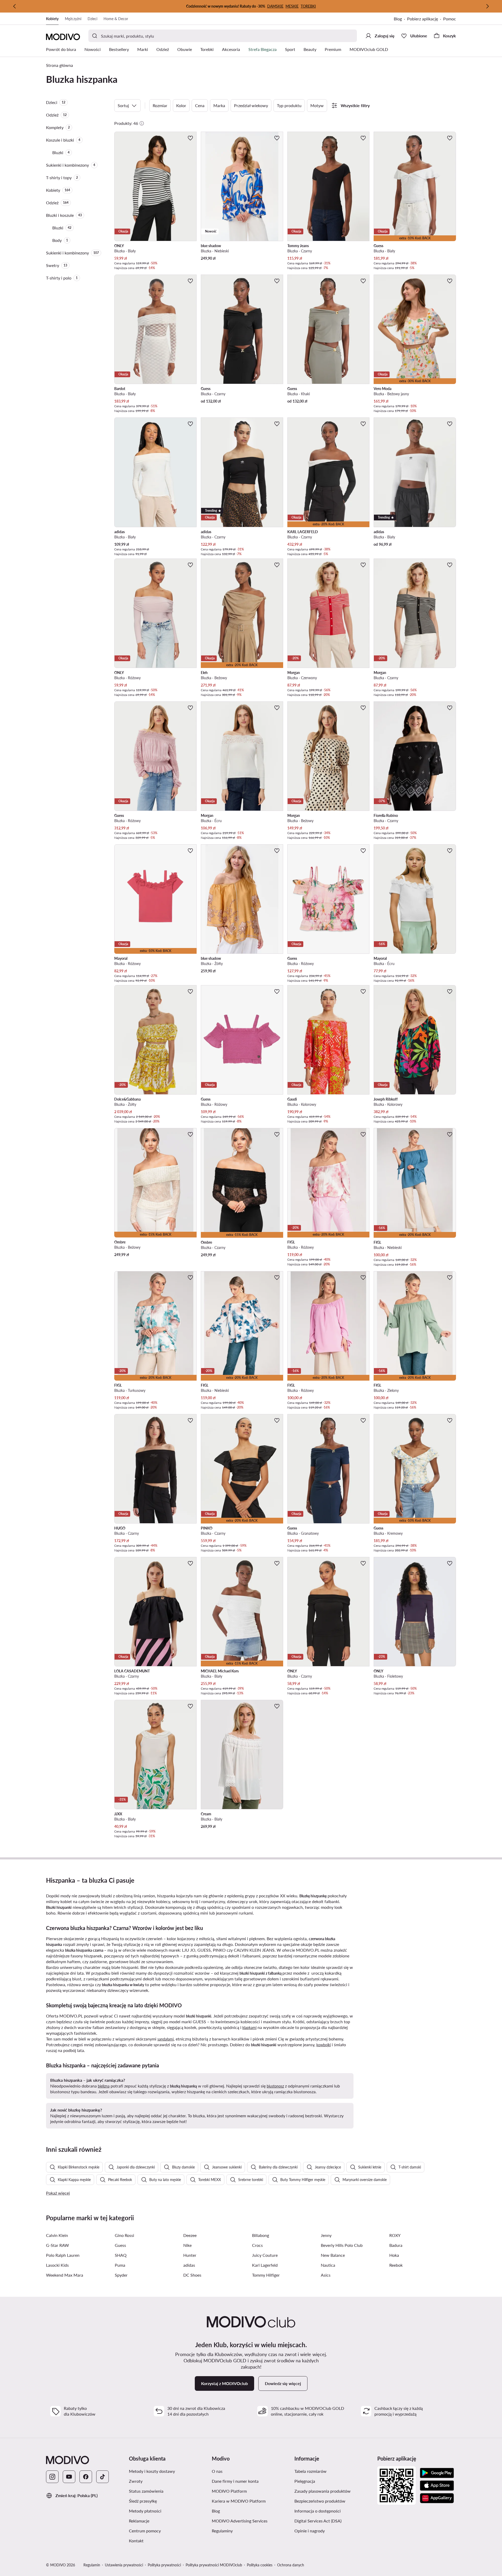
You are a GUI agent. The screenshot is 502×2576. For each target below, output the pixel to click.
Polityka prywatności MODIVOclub (214, 2565)
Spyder (121, 2275)
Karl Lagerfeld (265, 2265)
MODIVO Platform (229, 2491)
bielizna (104, 2086)
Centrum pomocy (145, 2531)
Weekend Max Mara (65, 2275)
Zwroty (136, 2481)
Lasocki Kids (57, 2265)
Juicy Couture (265, 2255)
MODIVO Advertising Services (240, 2521)
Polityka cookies (260, 2565)
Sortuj (123, 105)
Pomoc (450, 19)
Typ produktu (289, 105)
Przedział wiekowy (251, 105)
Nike (187, 2245)
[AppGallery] (437, 2498)
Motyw (317, 105)
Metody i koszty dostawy (152, 2471)
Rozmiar (160, 105)
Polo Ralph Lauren (63, 2255)
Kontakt (136, 2541)
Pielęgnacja (305, 2481)
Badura (396, 2245)
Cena (200, 105)
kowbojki (324, 2045)
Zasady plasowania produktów (323, 2491)
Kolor (181, 105)
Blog (398, 19)
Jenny (326, 2235)
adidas (189, 2265)
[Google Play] (437, 2473)
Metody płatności (145, 2511)
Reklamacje (139, 2521)
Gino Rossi (124, 2235)
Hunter (190, 2255)
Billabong (261, 2235)
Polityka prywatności (164, 2565)
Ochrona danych (291, 2565)
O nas (217, 2471)
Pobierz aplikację (423, 19)
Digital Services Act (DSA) (318, 2521)
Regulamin (92, 2565)
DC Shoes (192, 2275)
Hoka (394, 2255)
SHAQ (121, 2255)
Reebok (396, 2265)
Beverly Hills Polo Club (342, 2245)
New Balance (333, 2255)
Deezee (190, 2235)
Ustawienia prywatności (124, 2565)
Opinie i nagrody (310, 2531)
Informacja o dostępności (318, 2511)
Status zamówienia (146, 2491)
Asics (326, 2275)
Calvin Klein (57, 2235)
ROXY (395, 2235)
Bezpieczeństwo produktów (320, 2501)
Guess (120, 2245)
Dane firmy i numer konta (235, 2481)
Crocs (257, 2245)
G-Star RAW (58, 2245)
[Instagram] (52, 2477)
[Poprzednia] (15, 6)
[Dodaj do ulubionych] (190, 138)
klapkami (249, 2028)
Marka (219, 105)
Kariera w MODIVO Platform (239, 2501)
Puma (120, 2265)
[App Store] (437, 2486)
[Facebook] (86, 2477)
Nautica (328, 2265)
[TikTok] (102, 2477)
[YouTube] (69, 2477)
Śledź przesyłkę (143, 2501)
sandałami (166, 2039)
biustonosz (275, 2086)
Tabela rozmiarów (310, 2471)
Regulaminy (222, 2531)
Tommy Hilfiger (266, 2275)
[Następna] (487, 6)
